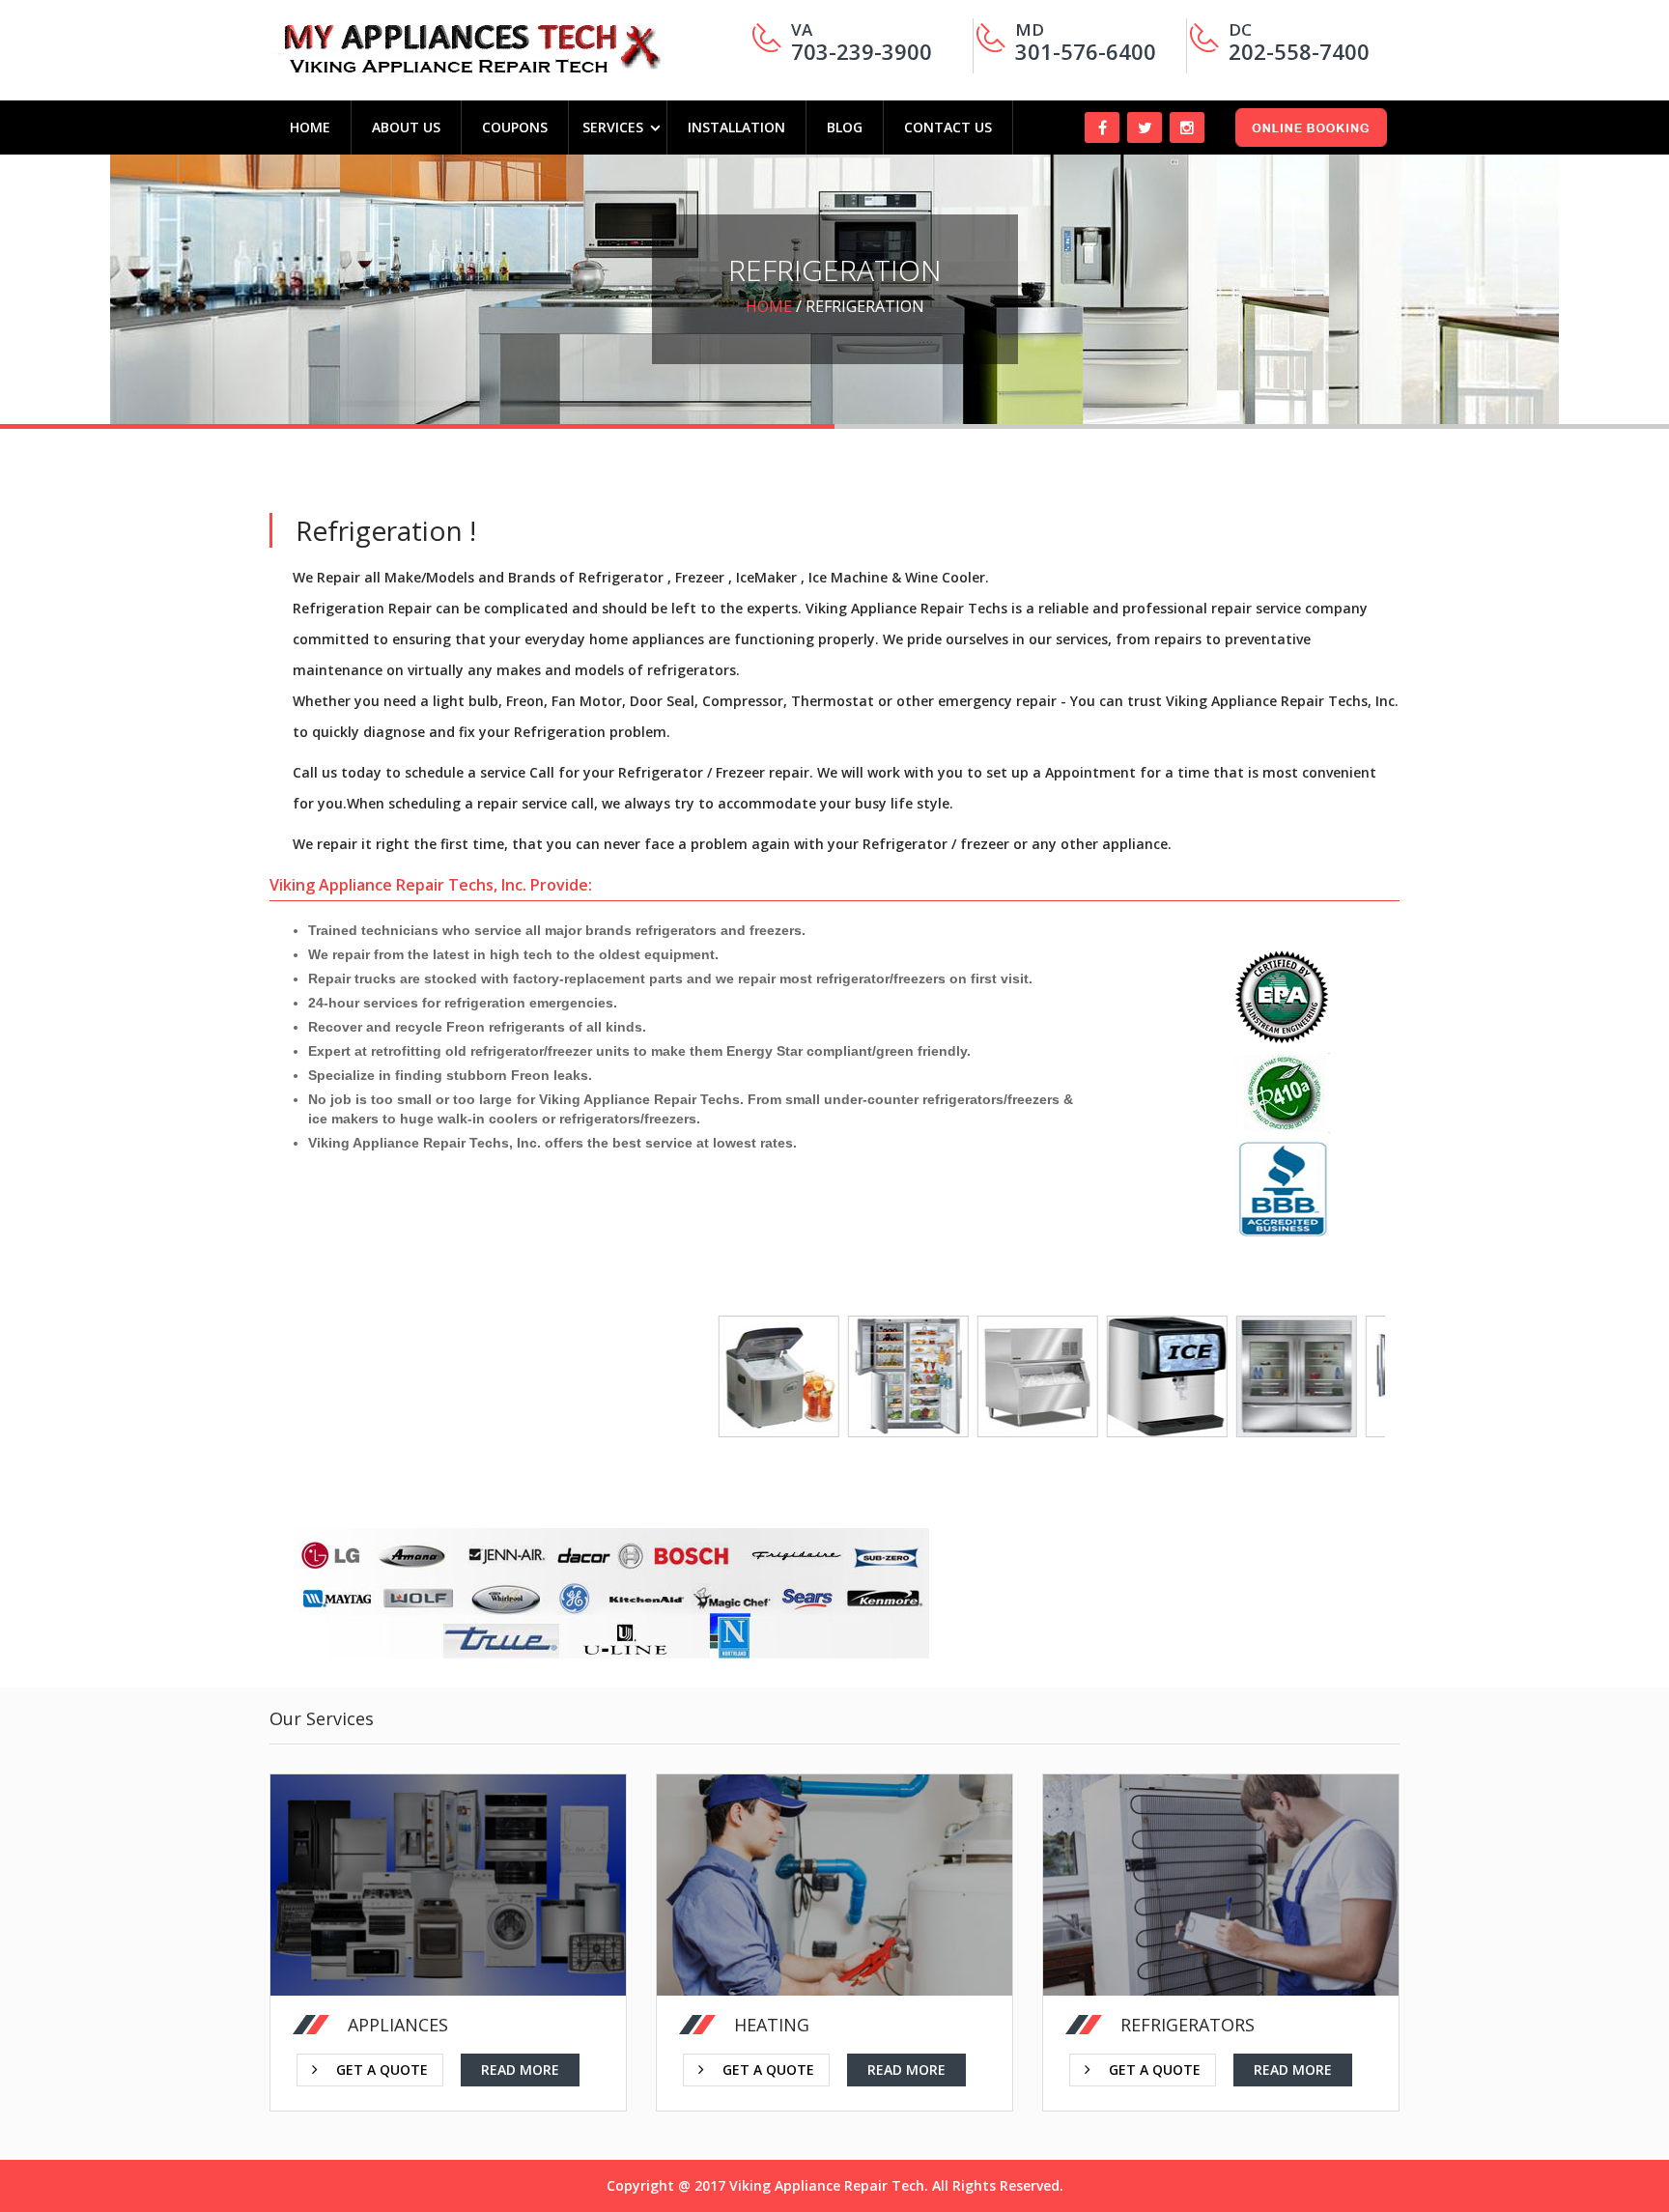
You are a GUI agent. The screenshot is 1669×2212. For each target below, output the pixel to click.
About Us (406, 127)
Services (613, 127)
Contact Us (948, 127)
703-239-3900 (862, 51)
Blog (845, 127)
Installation (736, 127)
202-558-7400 (1299, 51)
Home (310, 127)
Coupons (515, 127)
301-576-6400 (1086, 51)
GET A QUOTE (768, 2027)
